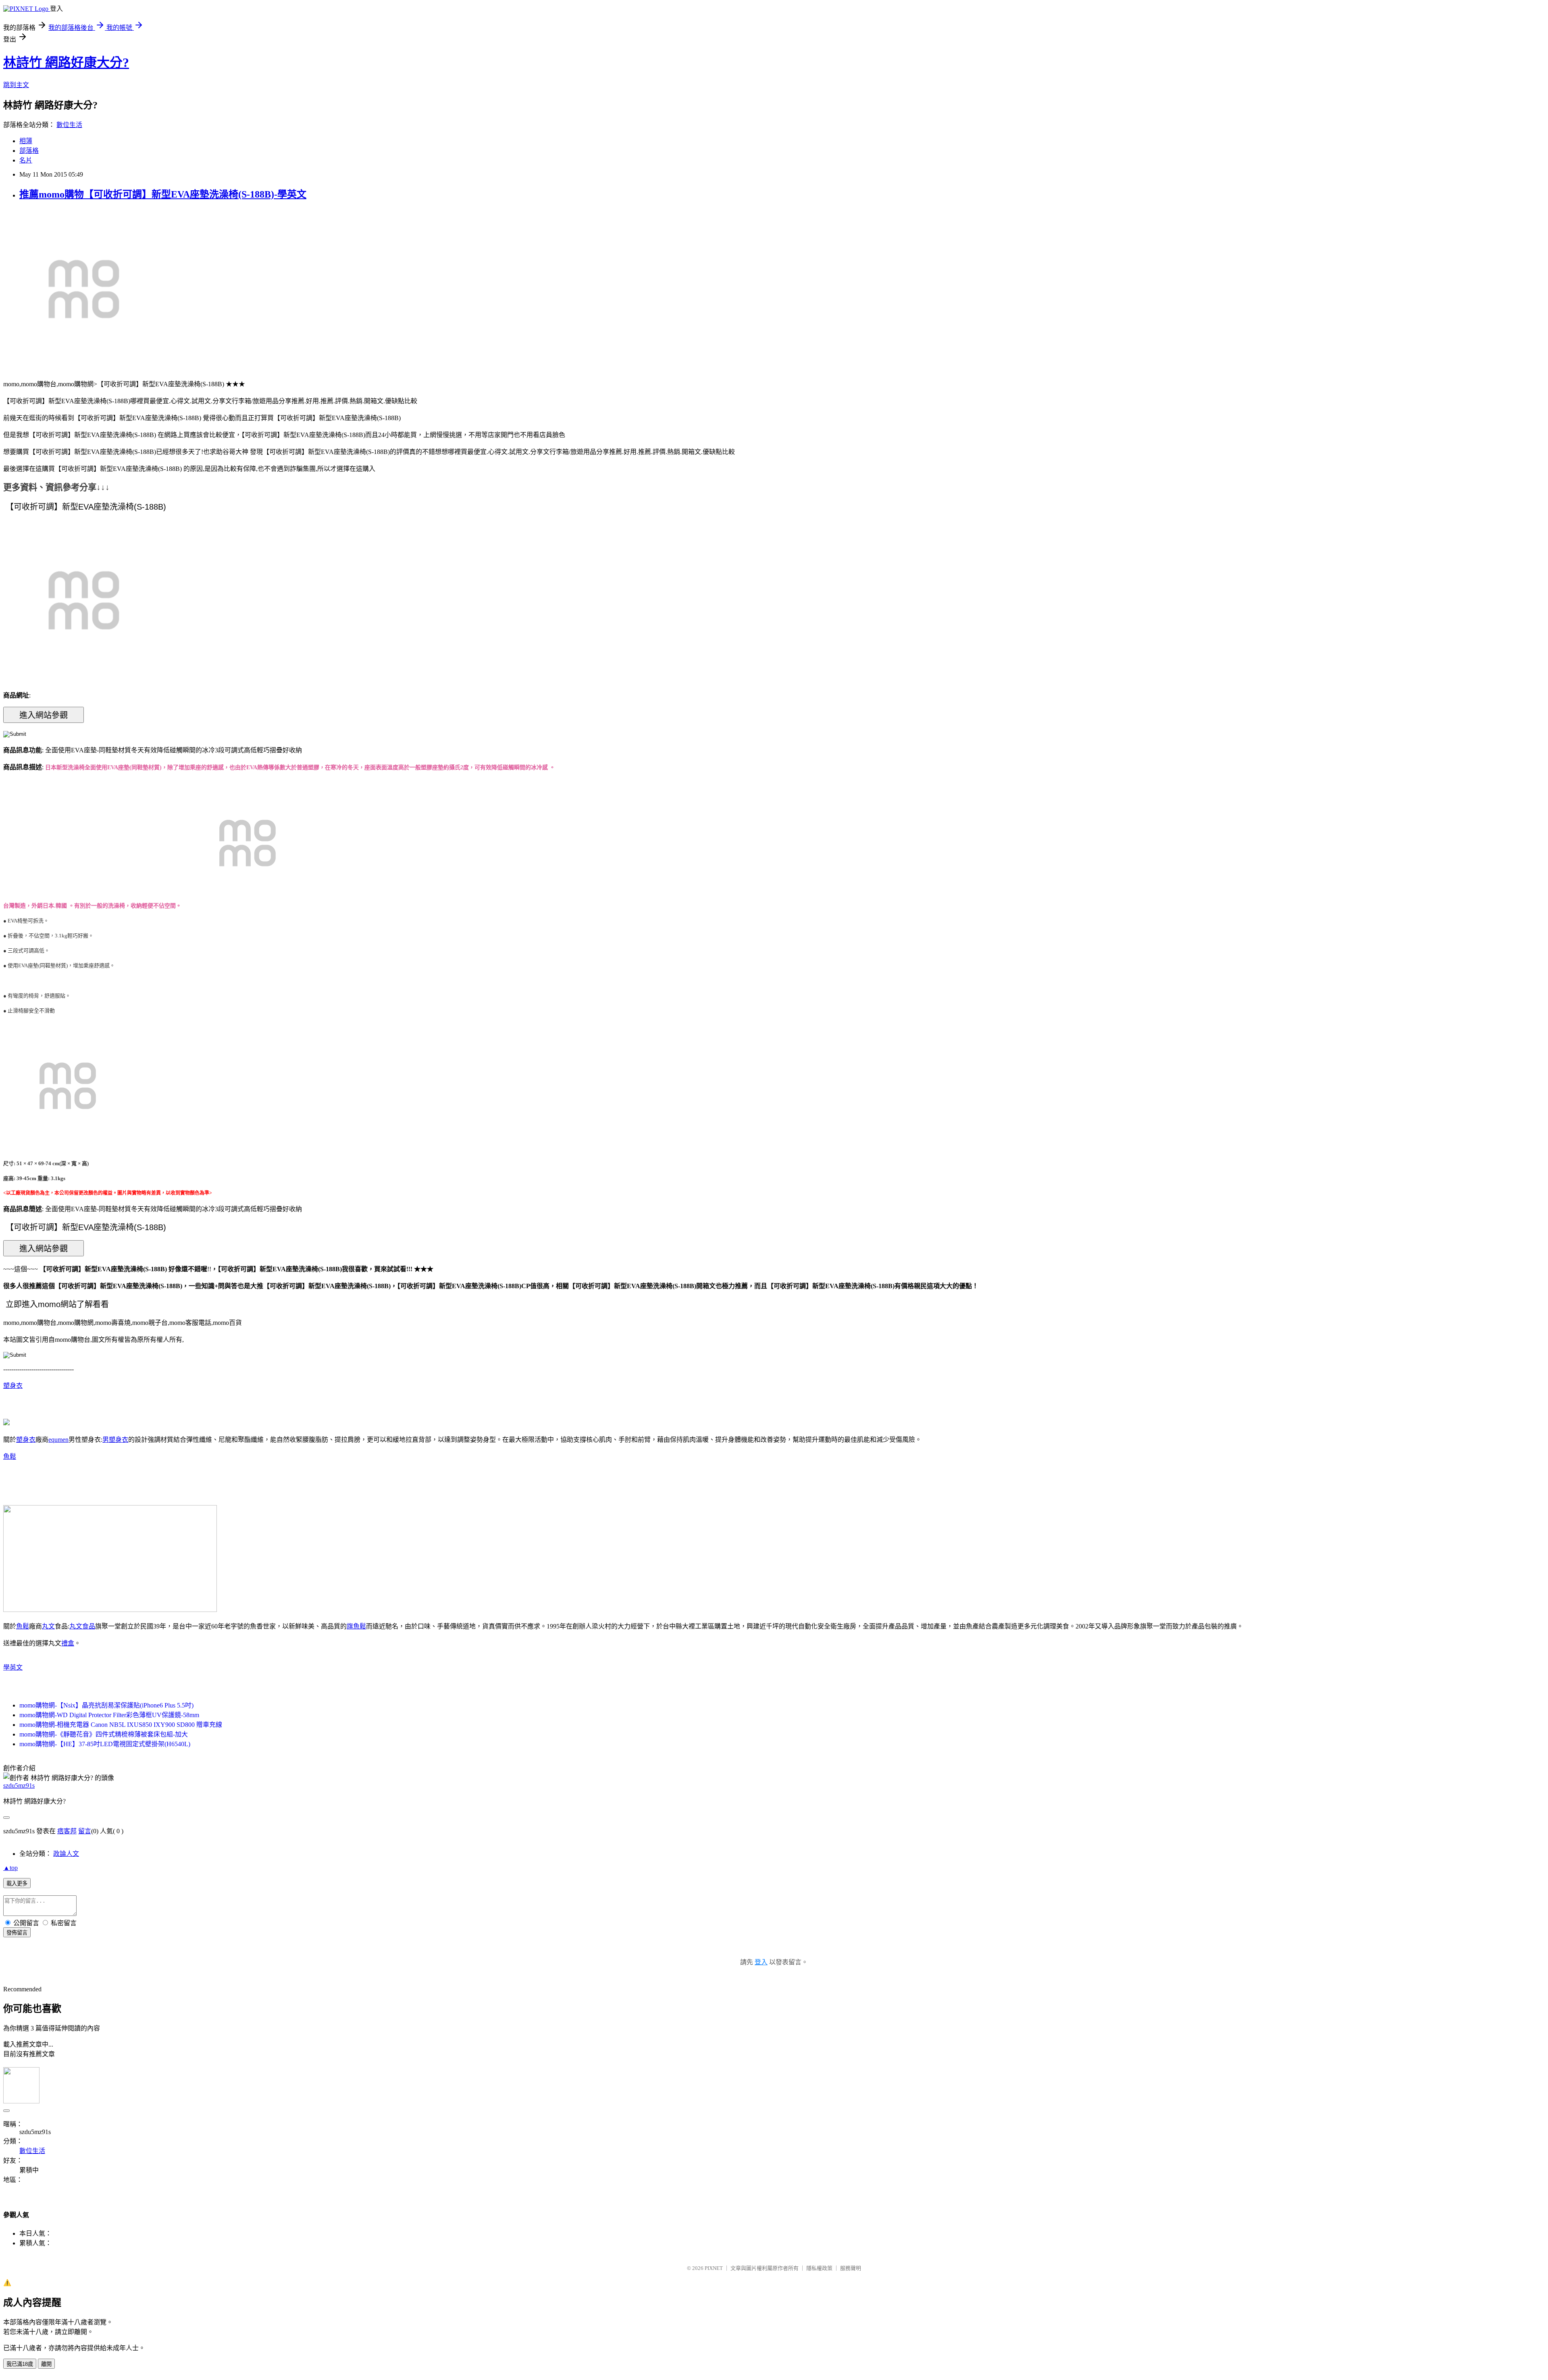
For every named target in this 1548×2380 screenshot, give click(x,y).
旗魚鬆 (356, 1626)
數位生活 (69, 125)
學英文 (13, 1667)
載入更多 (17, 1883)
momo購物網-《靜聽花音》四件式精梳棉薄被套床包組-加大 (104, 1734)
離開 (46, 2364)
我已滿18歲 (20, 2364)
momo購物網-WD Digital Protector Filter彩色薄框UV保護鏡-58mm (109, 1715)
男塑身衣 (115, 1440)
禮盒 (68, 1643)
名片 (26, 160)
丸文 (48, 1626)
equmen (58, 1440)
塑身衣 (13, 1386)
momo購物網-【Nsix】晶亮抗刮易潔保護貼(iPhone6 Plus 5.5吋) (106, 1705)
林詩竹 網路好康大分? (66, 62)
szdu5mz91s (19, 1786)
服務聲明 (851, 2268)
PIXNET (714, 2268)
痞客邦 (67, 1831)
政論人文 (66, 1854)
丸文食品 (82, 1626)
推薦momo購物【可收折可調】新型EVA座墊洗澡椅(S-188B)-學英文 (163, 194)
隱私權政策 (819, 2268)
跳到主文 (16, 85)
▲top (10, 1868)
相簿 (26, 141)
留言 (85, 1831)
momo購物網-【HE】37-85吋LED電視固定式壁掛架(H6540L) (105, 1744)
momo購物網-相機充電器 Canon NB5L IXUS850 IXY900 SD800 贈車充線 (121, 1725)
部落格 (29, 151)
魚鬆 (10, 1457)
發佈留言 (17, 1933)
